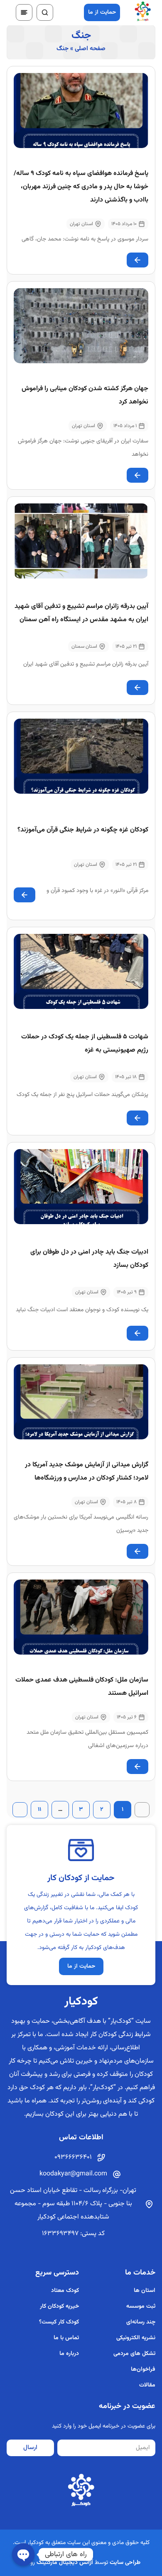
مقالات (147, 2385)
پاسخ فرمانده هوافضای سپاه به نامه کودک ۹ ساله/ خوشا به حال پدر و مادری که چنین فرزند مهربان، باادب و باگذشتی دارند (81, 187)
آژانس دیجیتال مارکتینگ (65, 2563)
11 (36, 1808)
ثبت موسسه (141, 2306)
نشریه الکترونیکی (136, 2338)
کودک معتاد (65, 2291)
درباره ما (69, 2354)
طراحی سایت (125, 2563)
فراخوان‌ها (143, 2369)
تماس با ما (66, 2338)
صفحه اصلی (90, 49)
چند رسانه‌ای (141, 2322)
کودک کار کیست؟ (59, 2322)
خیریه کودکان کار (59, 2306)
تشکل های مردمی (134, 2354)
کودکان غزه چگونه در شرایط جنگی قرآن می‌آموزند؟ (83, 830)
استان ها (145, 2291)
